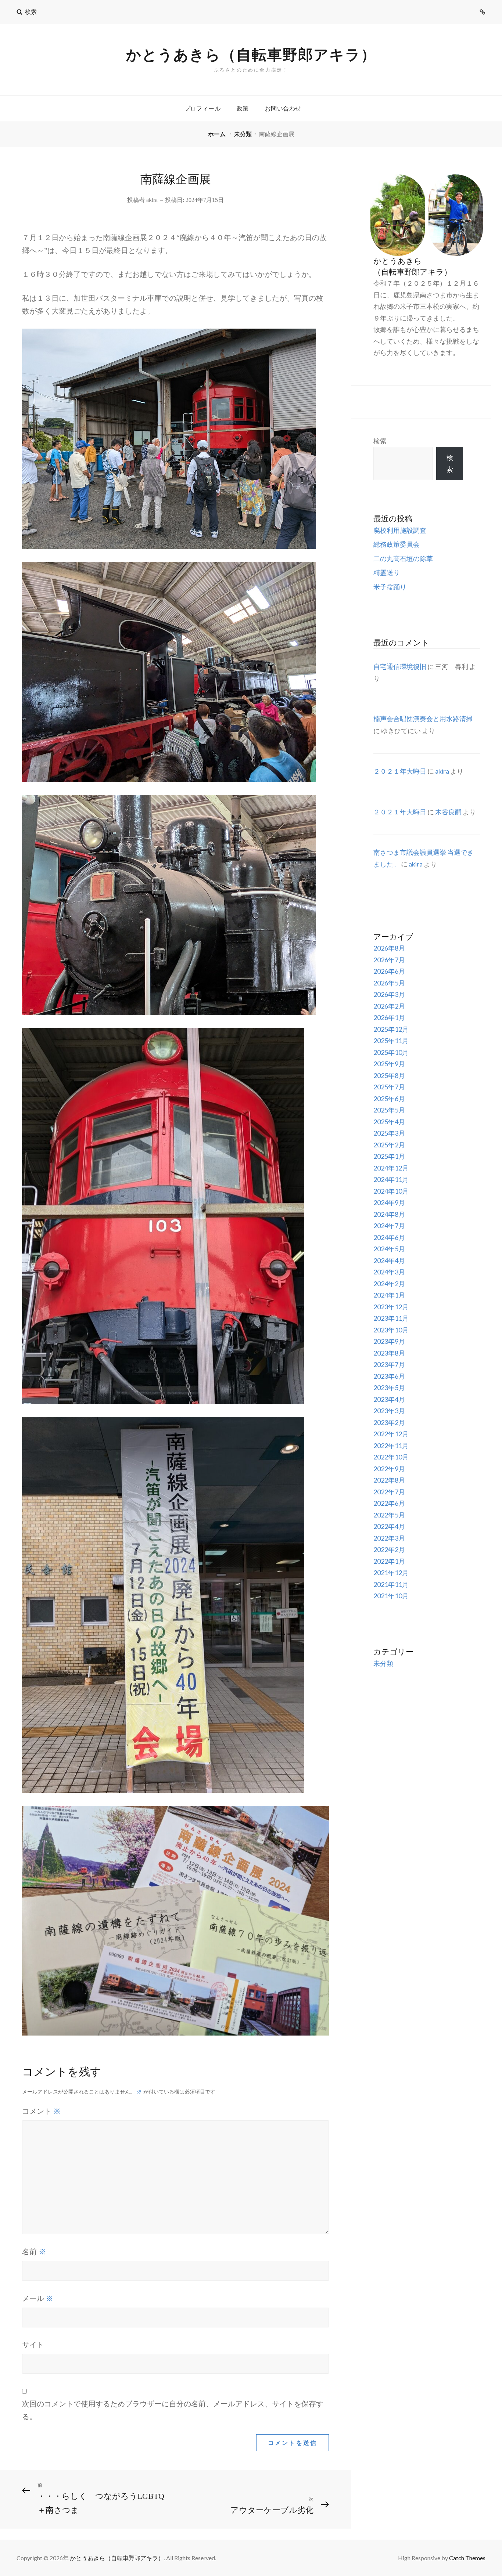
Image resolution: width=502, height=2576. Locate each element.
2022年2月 (389, 1549)
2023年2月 (389, 1422)
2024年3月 (389, 1272)
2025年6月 (389, 1099)
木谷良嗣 (448, 812)
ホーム (217, 134)
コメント (41, 2111)
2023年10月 (391, 1330)
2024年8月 (389, 1214)
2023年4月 (389, 1399)
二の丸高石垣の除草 (403, 558)
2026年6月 (389, 971)
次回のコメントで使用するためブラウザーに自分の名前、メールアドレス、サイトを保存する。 (173, 2410)
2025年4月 (389, 1122)
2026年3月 (389, 994)
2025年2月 (389, 1145)
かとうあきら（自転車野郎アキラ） (251, 54)
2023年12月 (391, 1307)
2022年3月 (389, 1538)
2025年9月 (389, 1064)
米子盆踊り (390, 587)
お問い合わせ (283, 108)
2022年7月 (389, 1492)
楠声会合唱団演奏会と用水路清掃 (423, 719)
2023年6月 (389, 1376)
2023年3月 (389, 1411)
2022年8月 (389, 1480)
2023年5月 (389, 1388)
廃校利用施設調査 (400, 530)
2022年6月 (389, 1503)
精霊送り (387, 572)
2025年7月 (389, 1087)
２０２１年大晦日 (400, 771)
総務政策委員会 (397, 544)
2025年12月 (391, 1029)
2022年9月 (389, 1469)
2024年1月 (389, 1295)
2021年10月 (391, 1596)
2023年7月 (389, 1364)
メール (38, 2298)
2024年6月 (389, 1237)
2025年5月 (389, 1110)
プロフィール (202, 108)
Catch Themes (467, 2558)
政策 (243, 108)
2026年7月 (389, 960)
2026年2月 (389, 1006)
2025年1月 (389, 1156)
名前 (34, 2251)
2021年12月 (391, 1573)
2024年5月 (389, 1249)
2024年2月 (389, 1284)
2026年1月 (389, 1017)
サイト (33, 2345)
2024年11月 (391, 1179)
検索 (380, 441)
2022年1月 (389, 1561)
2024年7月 (389, 1226)
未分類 (243, 134)
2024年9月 (389, 1202)
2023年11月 (391, 1318)
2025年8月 (389, 1075)
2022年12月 (391, 1434)
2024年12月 (391, 1168)
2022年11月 (391, 1446)
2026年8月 (389, 948)
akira (152, 200)
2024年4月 (389, 1260)
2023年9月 (389, 1341)
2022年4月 (389, 1526)
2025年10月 (391, 1052)
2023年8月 (389, 1353)
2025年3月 (389, 1133)
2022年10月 (391, 1457)
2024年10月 (391, 1191)
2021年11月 (391, 1584)
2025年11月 (391, 1041)
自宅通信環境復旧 (400, 666)
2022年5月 (389, 1515)
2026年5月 (389, 983)
